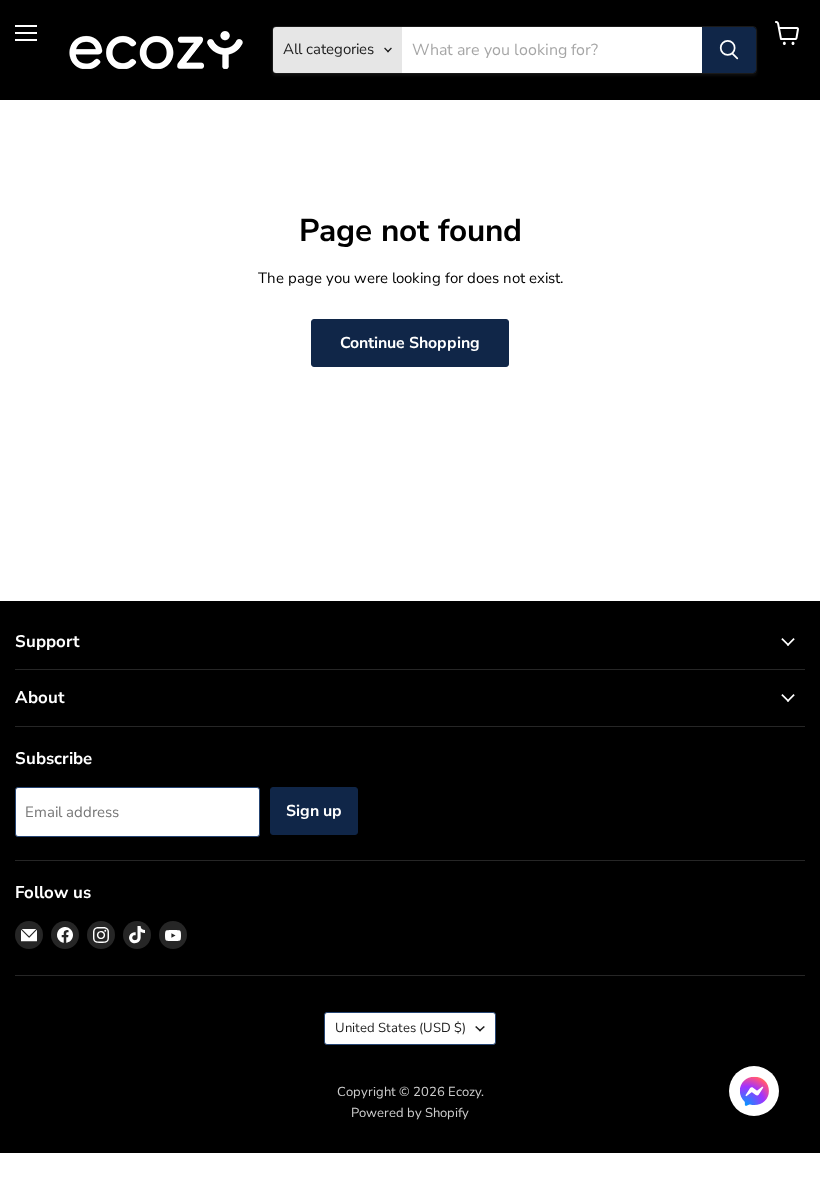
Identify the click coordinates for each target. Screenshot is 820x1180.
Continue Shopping (410, 343)
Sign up (314, 811)
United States (400, 1028)
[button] (754, 1093)
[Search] (729, 50)
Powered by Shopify (410, 1113)
